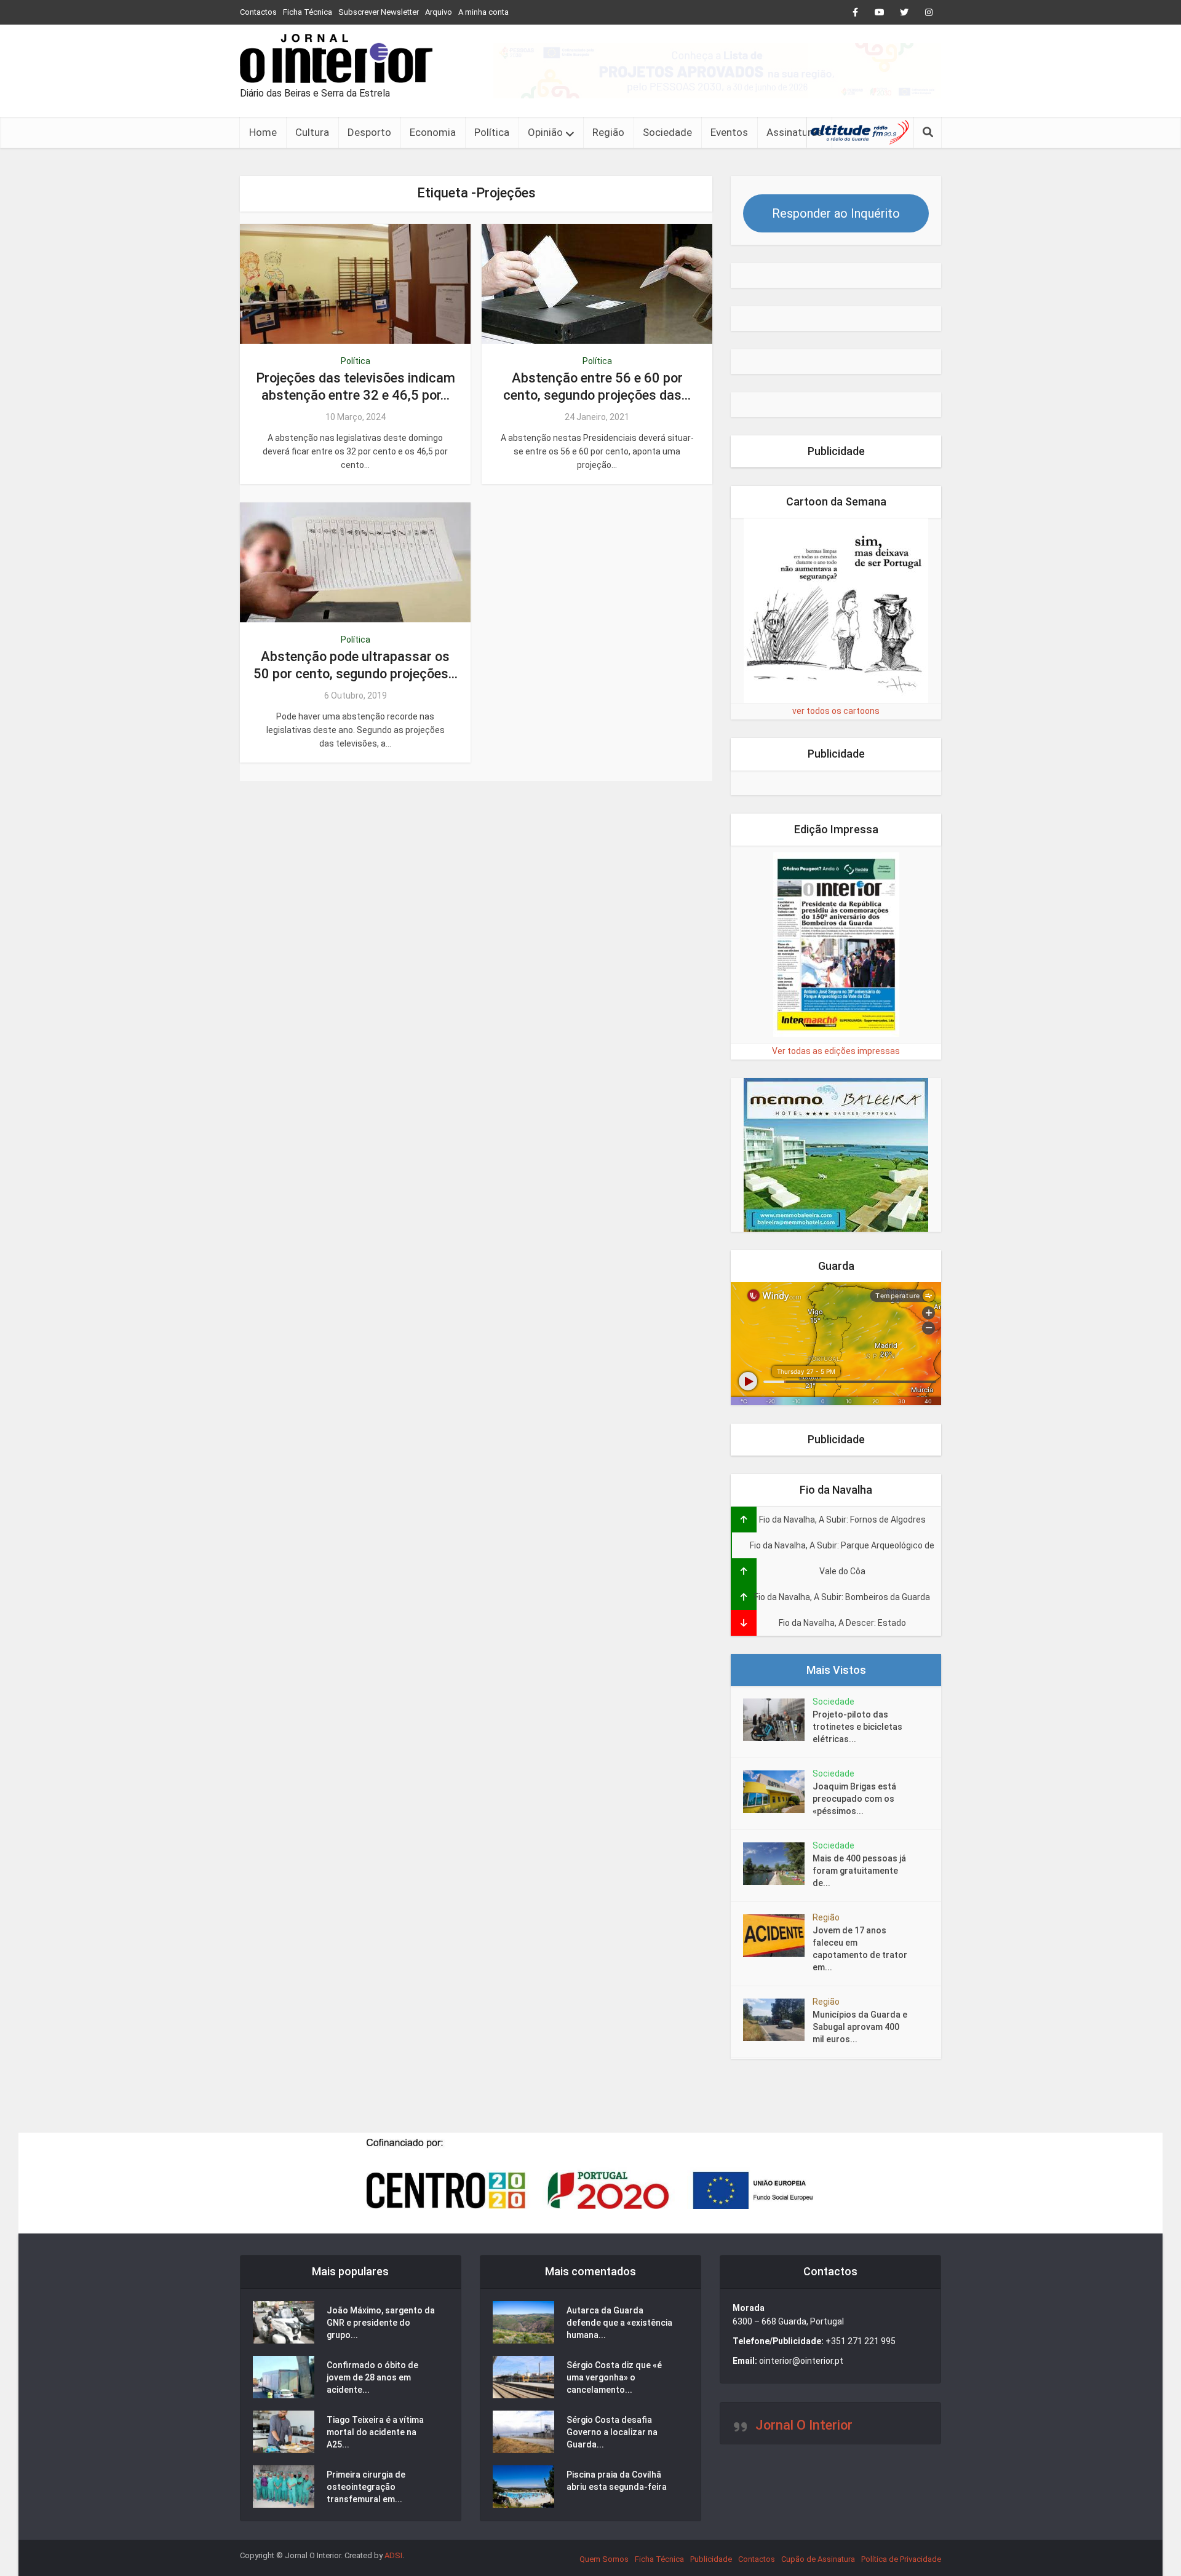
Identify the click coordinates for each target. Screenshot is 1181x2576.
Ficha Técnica (308, 12)
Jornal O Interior (804, 2425)
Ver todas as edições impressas (836, 1051)
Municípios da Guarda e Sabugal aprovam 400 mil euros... (860, 2027)
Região (608, 132)
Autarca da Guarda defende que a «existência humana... (619, 2323)
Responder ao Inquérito (836, 213)
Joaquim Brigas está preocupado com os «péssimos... (854, 1799)
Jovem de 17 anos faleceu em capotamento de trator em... (860, 1949)
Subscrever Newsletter (379, 12)
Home (263, 132)
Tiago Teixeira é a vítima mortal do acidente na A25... (375, 2432)
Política (492, 132)
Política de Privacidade (901, 2559)
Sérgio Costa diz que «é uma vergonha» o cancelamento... (614, 2377)
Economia (433, 132)
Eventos (729, 132)
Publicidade (711, 2559)
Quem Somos (604, 2559)
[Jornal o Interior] (336, 58)
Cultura (312, 132)
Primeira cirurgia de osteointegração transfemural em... (366, 2487)
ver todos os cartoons (836, 711)
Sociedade (667, 132)
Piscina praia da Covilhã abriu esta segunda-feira (617, 2481)
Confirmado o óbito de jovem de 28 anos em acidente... (372, 2377)
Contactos (258, 12)
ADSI (393, 2555)
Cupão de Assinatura (818, 2559)
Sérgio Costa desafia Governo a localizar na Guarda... (612, 2432)
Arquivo (439, 12)
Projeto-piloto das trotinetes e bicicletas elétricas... (857, 1727)
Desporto (369, 132)
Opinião (545, 132)
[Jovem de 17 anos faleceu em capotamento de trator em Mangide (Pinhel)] (778, 1936)
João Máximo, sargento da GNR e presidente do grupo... (381, 2323)
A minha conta (483, 12)
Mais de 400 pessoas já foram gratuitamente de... (859, 1871)
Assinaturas (794, 132)
